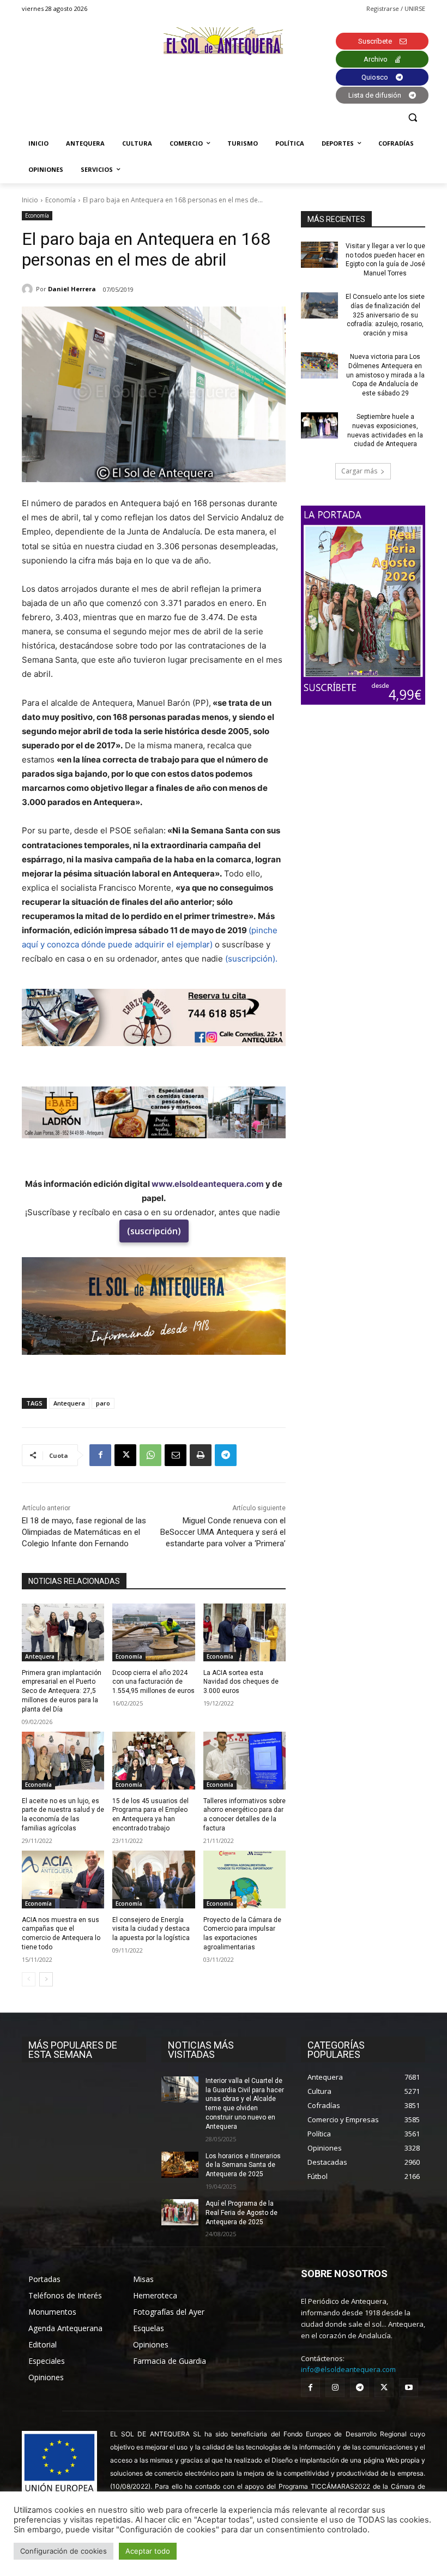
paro (103, 1403)
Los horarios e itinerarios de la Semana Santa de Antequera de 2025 (243, 2165)
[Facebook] (100, 1455)
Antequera (69, 1403)
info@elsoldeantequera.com (348, 2369)
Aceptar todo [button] (148, 2551)
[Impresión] (201, 1455)
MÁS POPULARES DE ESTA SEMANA (73, 2050)
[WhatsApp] (150, 1455)
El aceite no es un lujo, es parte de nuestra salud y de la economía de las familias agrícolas (63, 1815)
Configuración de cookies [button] (64, 2551)
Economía (61, 200)
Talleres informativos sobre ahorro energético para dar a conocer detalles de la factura (244, 1815)
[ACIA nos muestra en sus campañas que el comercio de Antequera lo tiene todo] (63, 1880)
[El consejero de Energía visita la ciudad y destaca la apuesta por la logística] (153, 1880)
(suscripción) (154, 1231)
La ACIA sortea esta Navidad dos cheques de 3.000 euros (241, 1682)
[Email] (176, 1455)
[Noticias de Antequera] (224, 41)
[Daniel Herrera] (29, 289)
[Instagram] (335, 2388)
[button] (412, 118)
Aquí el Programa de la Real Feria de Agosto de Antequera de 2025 (241, 2213)
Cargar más (359, 471)
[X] (125, 1455)
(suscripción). (251, 959)
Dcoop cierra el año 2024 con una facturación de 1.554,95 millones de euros (153, 1682)
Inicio (30, 200)
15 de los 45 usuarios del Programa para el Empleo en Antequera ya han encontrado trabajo (150, 1815)
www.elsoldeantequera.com (208, 1184)
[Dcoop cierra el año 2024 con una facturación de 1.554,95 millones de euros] (153, 1632)
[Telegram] (226, 1455)
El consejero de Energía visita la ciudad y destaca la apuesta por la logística (151, 1929)
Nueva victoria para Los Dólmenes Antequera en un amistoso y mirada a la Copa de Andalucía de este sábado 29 (385, 375)
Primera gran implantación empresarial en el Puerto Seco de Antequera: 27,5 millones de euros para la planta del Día (62, 1691)
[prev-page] (29, 1979)
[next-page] (46, 1979)
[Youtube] (409, 2388)
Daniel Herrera (72, 289)
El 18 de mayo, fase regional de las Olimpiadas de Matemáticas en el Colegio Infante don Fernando (84, 1532)
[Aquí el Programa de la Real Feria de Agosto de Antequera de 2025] (180, 2212)
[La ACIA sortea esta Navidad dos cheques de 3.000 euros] (244, 1632)
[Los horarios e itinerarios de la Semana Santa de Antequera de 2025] (180, 2165)
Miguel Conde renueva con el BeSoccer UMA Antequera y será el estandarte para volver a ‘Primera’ (223, 1532)
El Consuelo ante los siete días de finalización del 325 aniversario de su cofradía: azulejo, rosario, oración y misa (385, 315)
